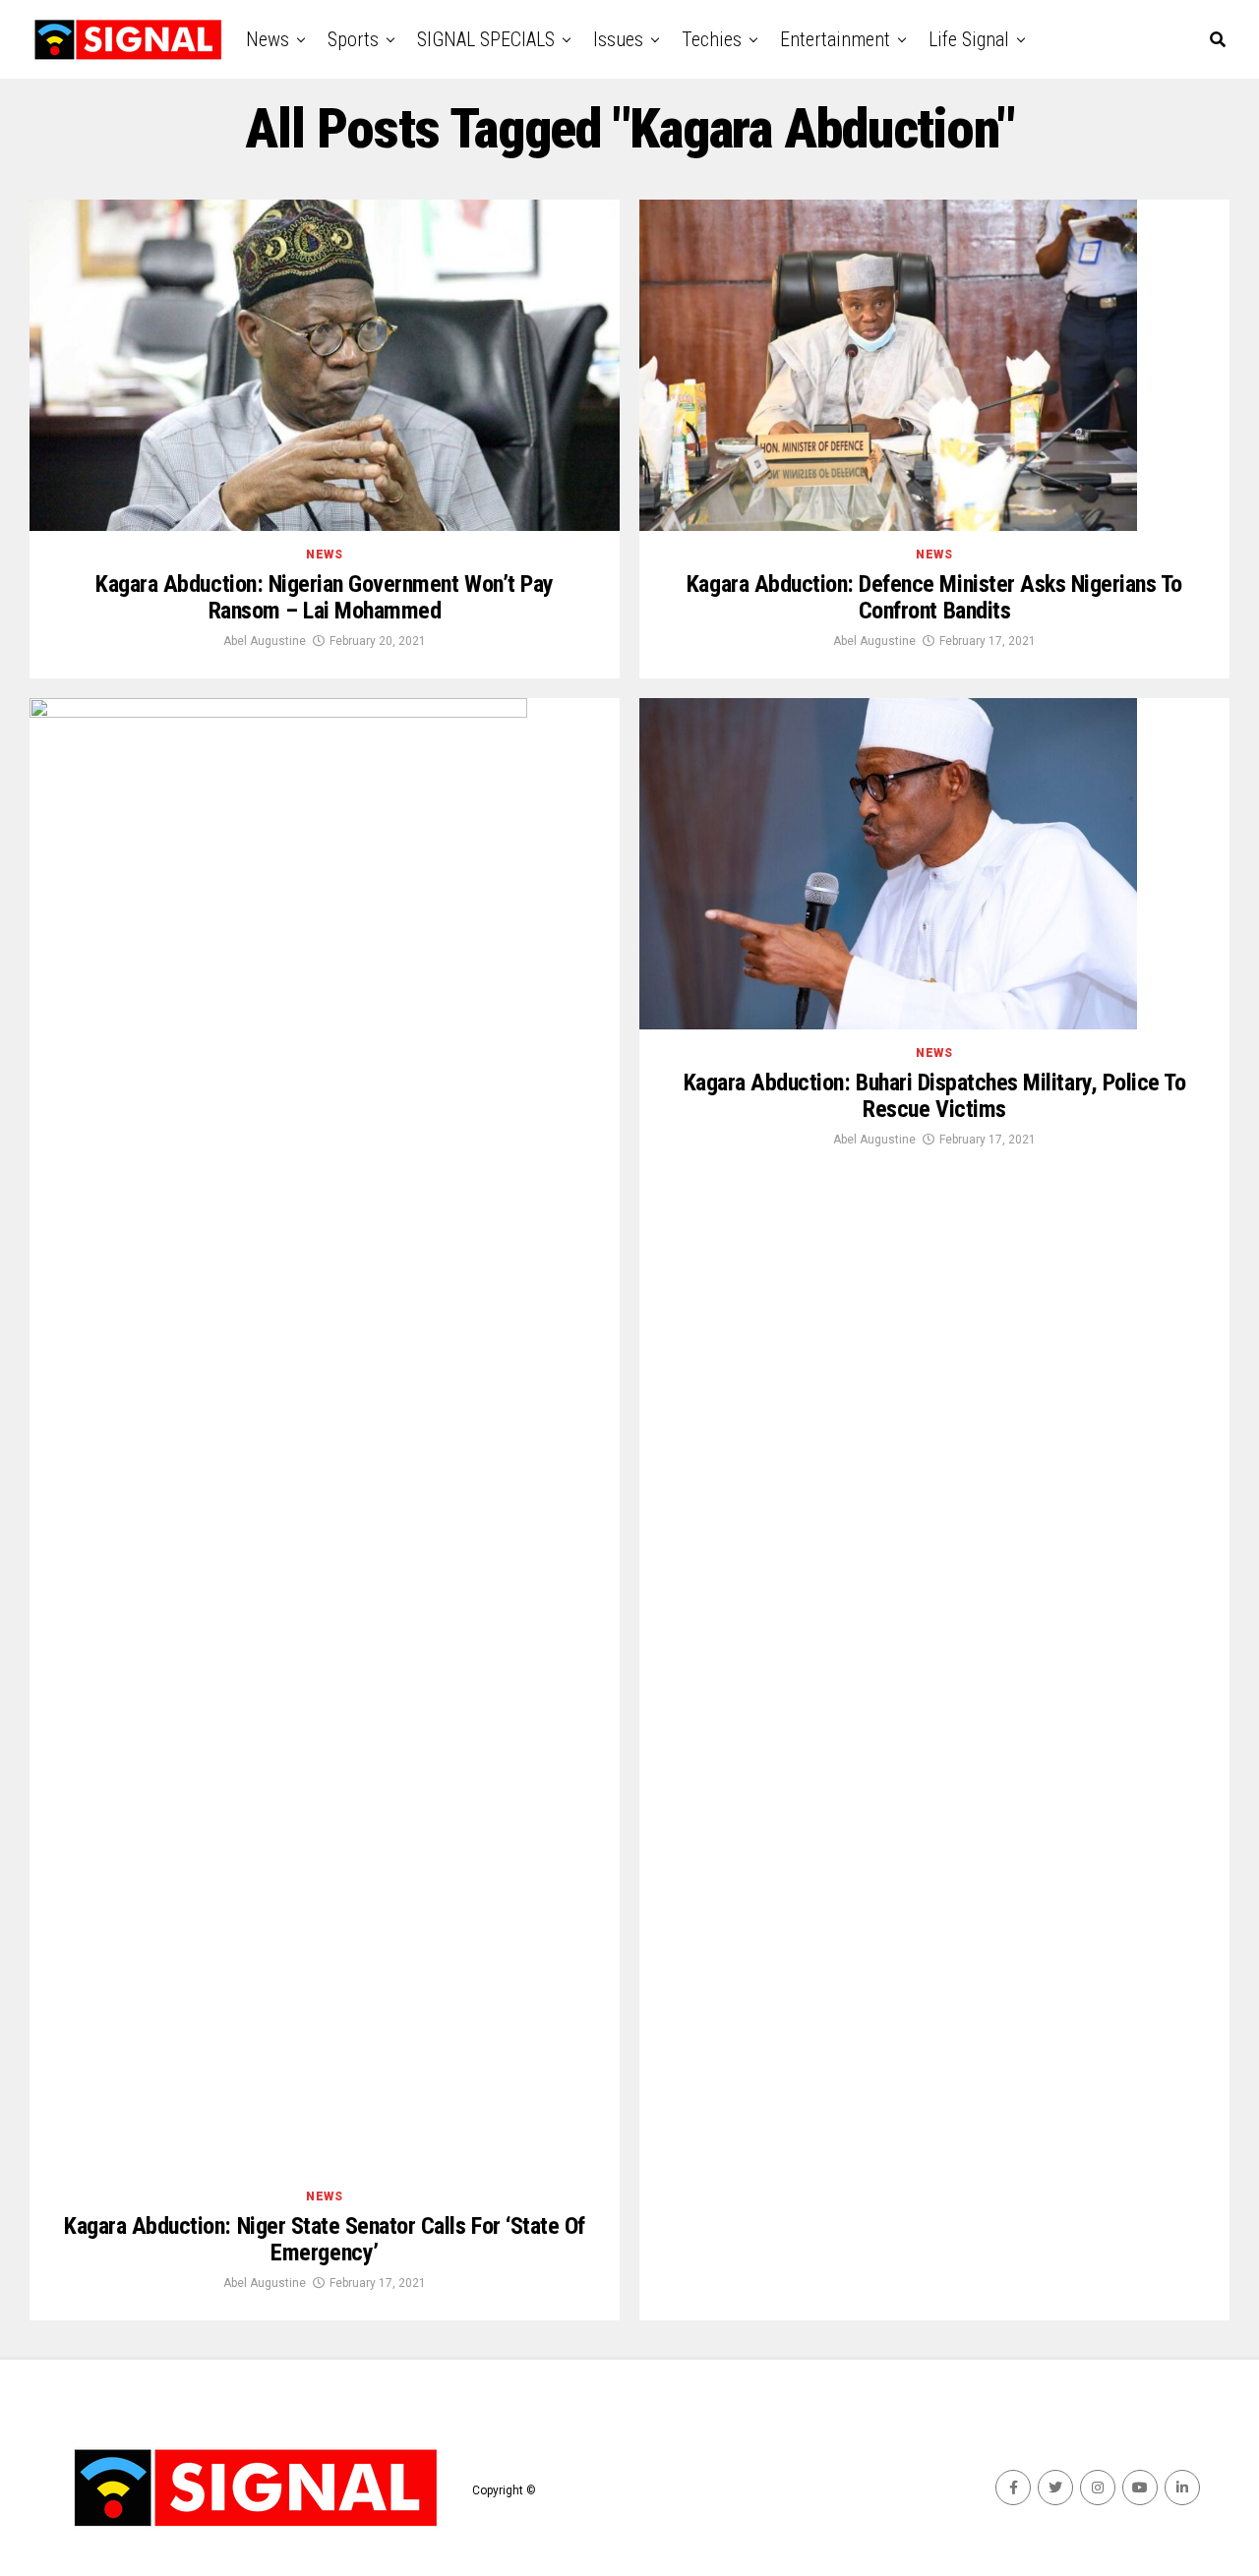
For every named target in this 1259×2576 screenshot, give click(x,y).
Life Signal (969, 39)
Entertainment (835, 39)
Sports (353, 39)
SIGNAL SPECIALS (486, 39)
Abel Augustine (265, 641)
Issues (618, 39)
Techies (712, 39)
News (268, 39)
